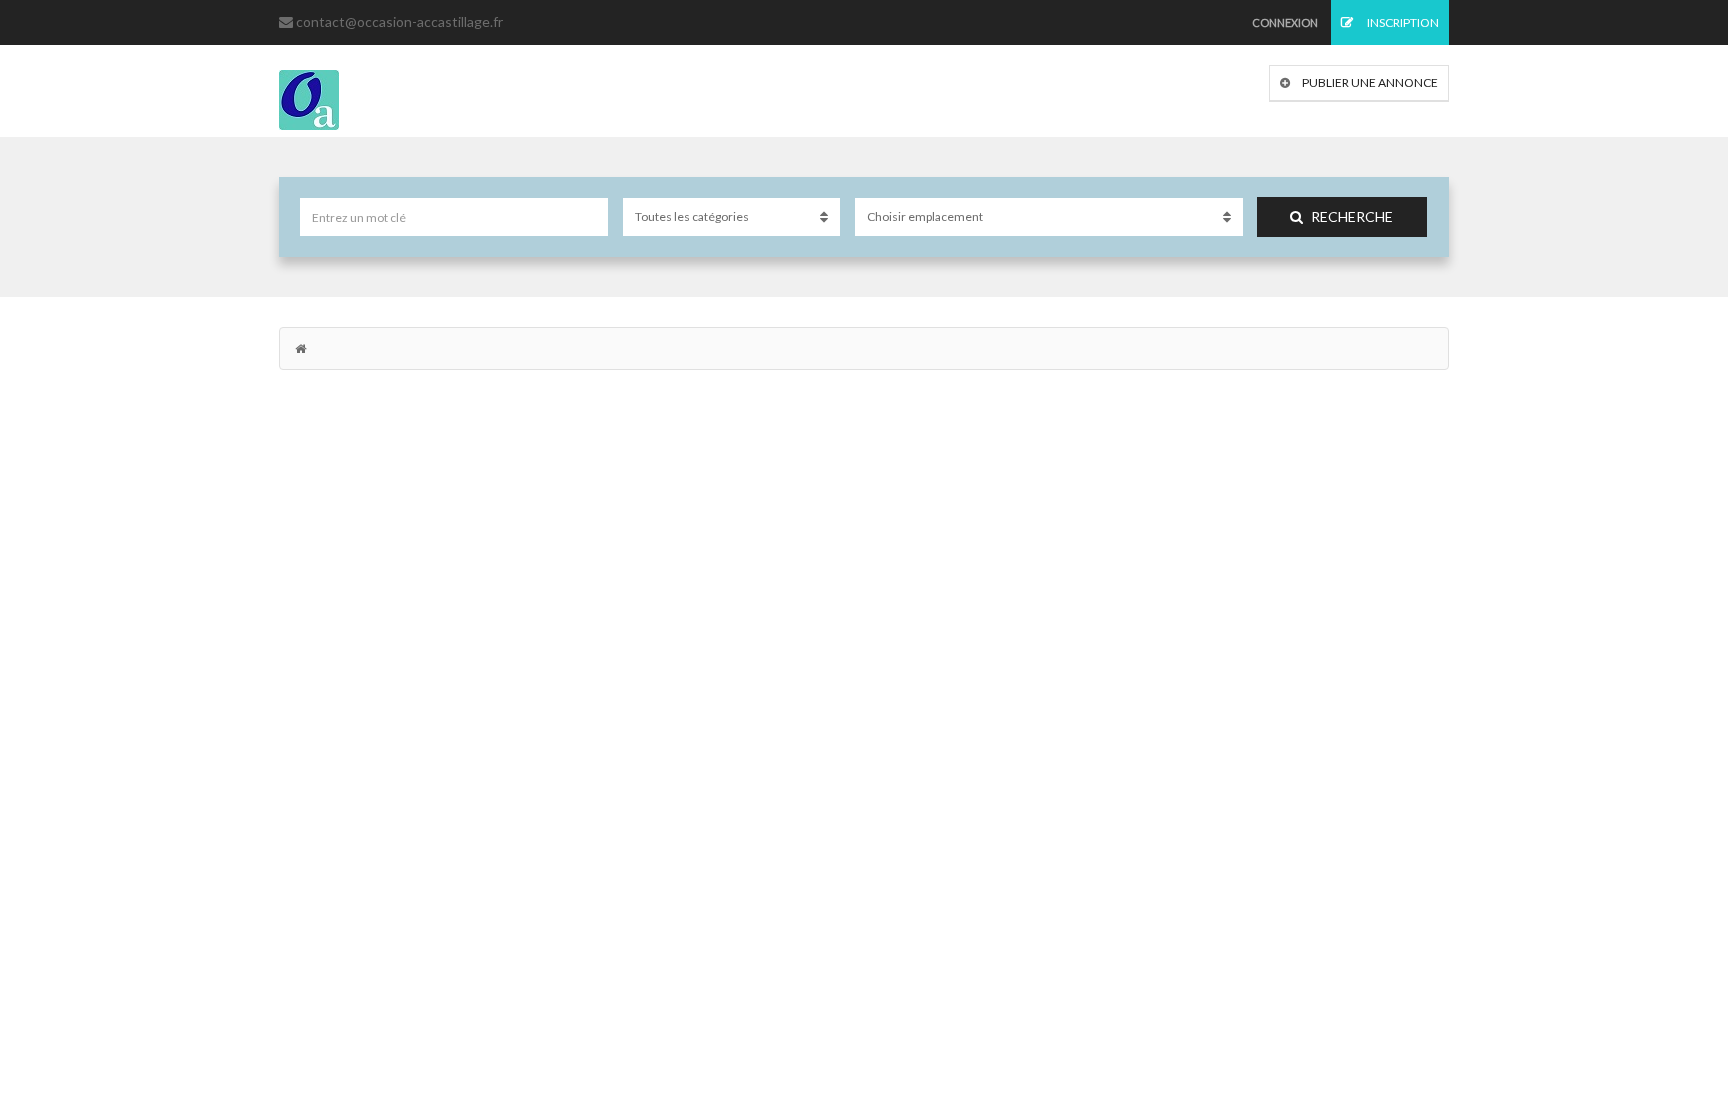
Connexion (1285, 22)
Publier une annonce (1369, 82)
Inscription (1402, 22)
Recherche (1352, 216)
